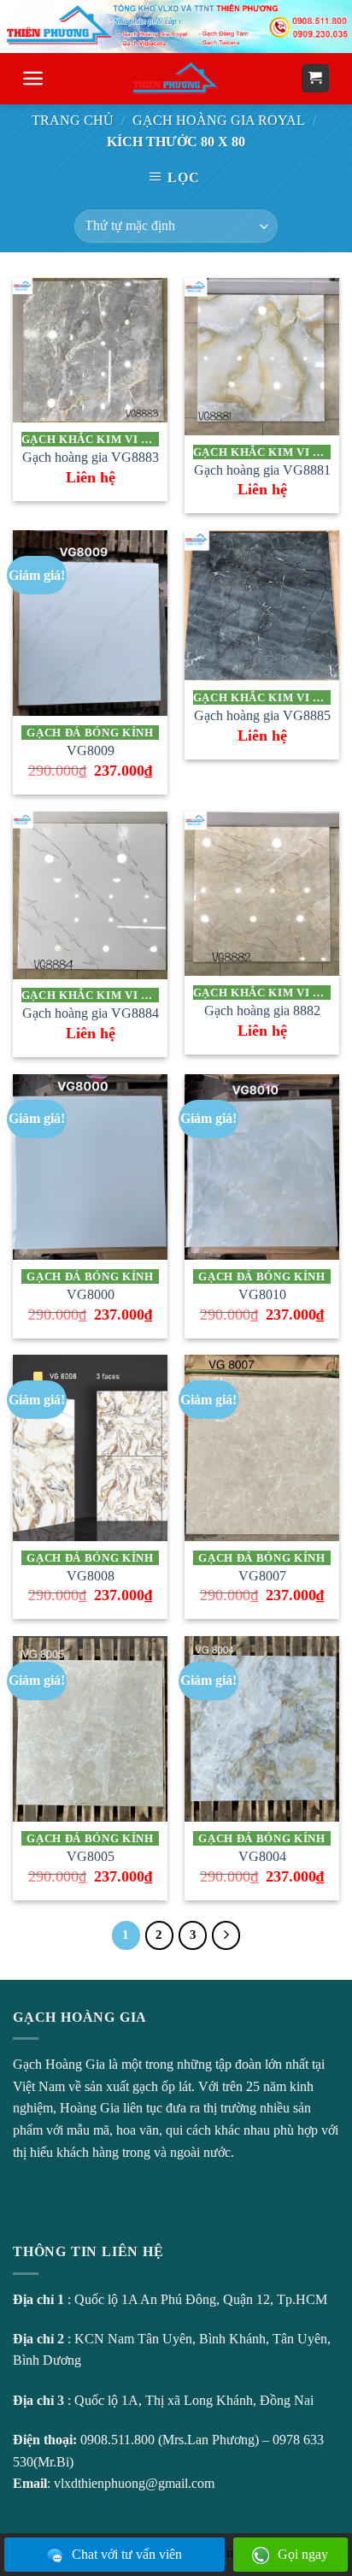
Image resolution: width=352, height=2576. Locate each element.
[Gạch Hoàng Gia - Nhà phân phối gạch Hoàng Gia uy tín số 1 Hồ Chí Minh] (176, 78)
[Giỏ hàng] (316, 78)
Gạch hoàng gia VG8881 (262, 470)
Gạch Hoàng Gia (59, 2064)
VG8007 (262, 1576)
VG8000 (91, 1294)
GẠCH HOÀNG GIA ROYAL (219, 120)
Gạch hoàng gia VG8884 (91, 1013)
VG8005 (91, 1856)
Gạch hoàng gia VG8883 (91, 457)
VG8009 (91, 750)
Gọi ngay (303, 2554)
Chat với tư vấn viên (127, 2554)
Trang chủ (73, 120)
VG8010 (262, 1294)
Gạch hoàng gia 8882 (262, 1010)
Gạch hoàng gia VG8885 (262, 715)
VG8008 (91, 1576)
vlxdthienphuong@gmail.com (134, 2483)
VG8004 (262, 1856)
